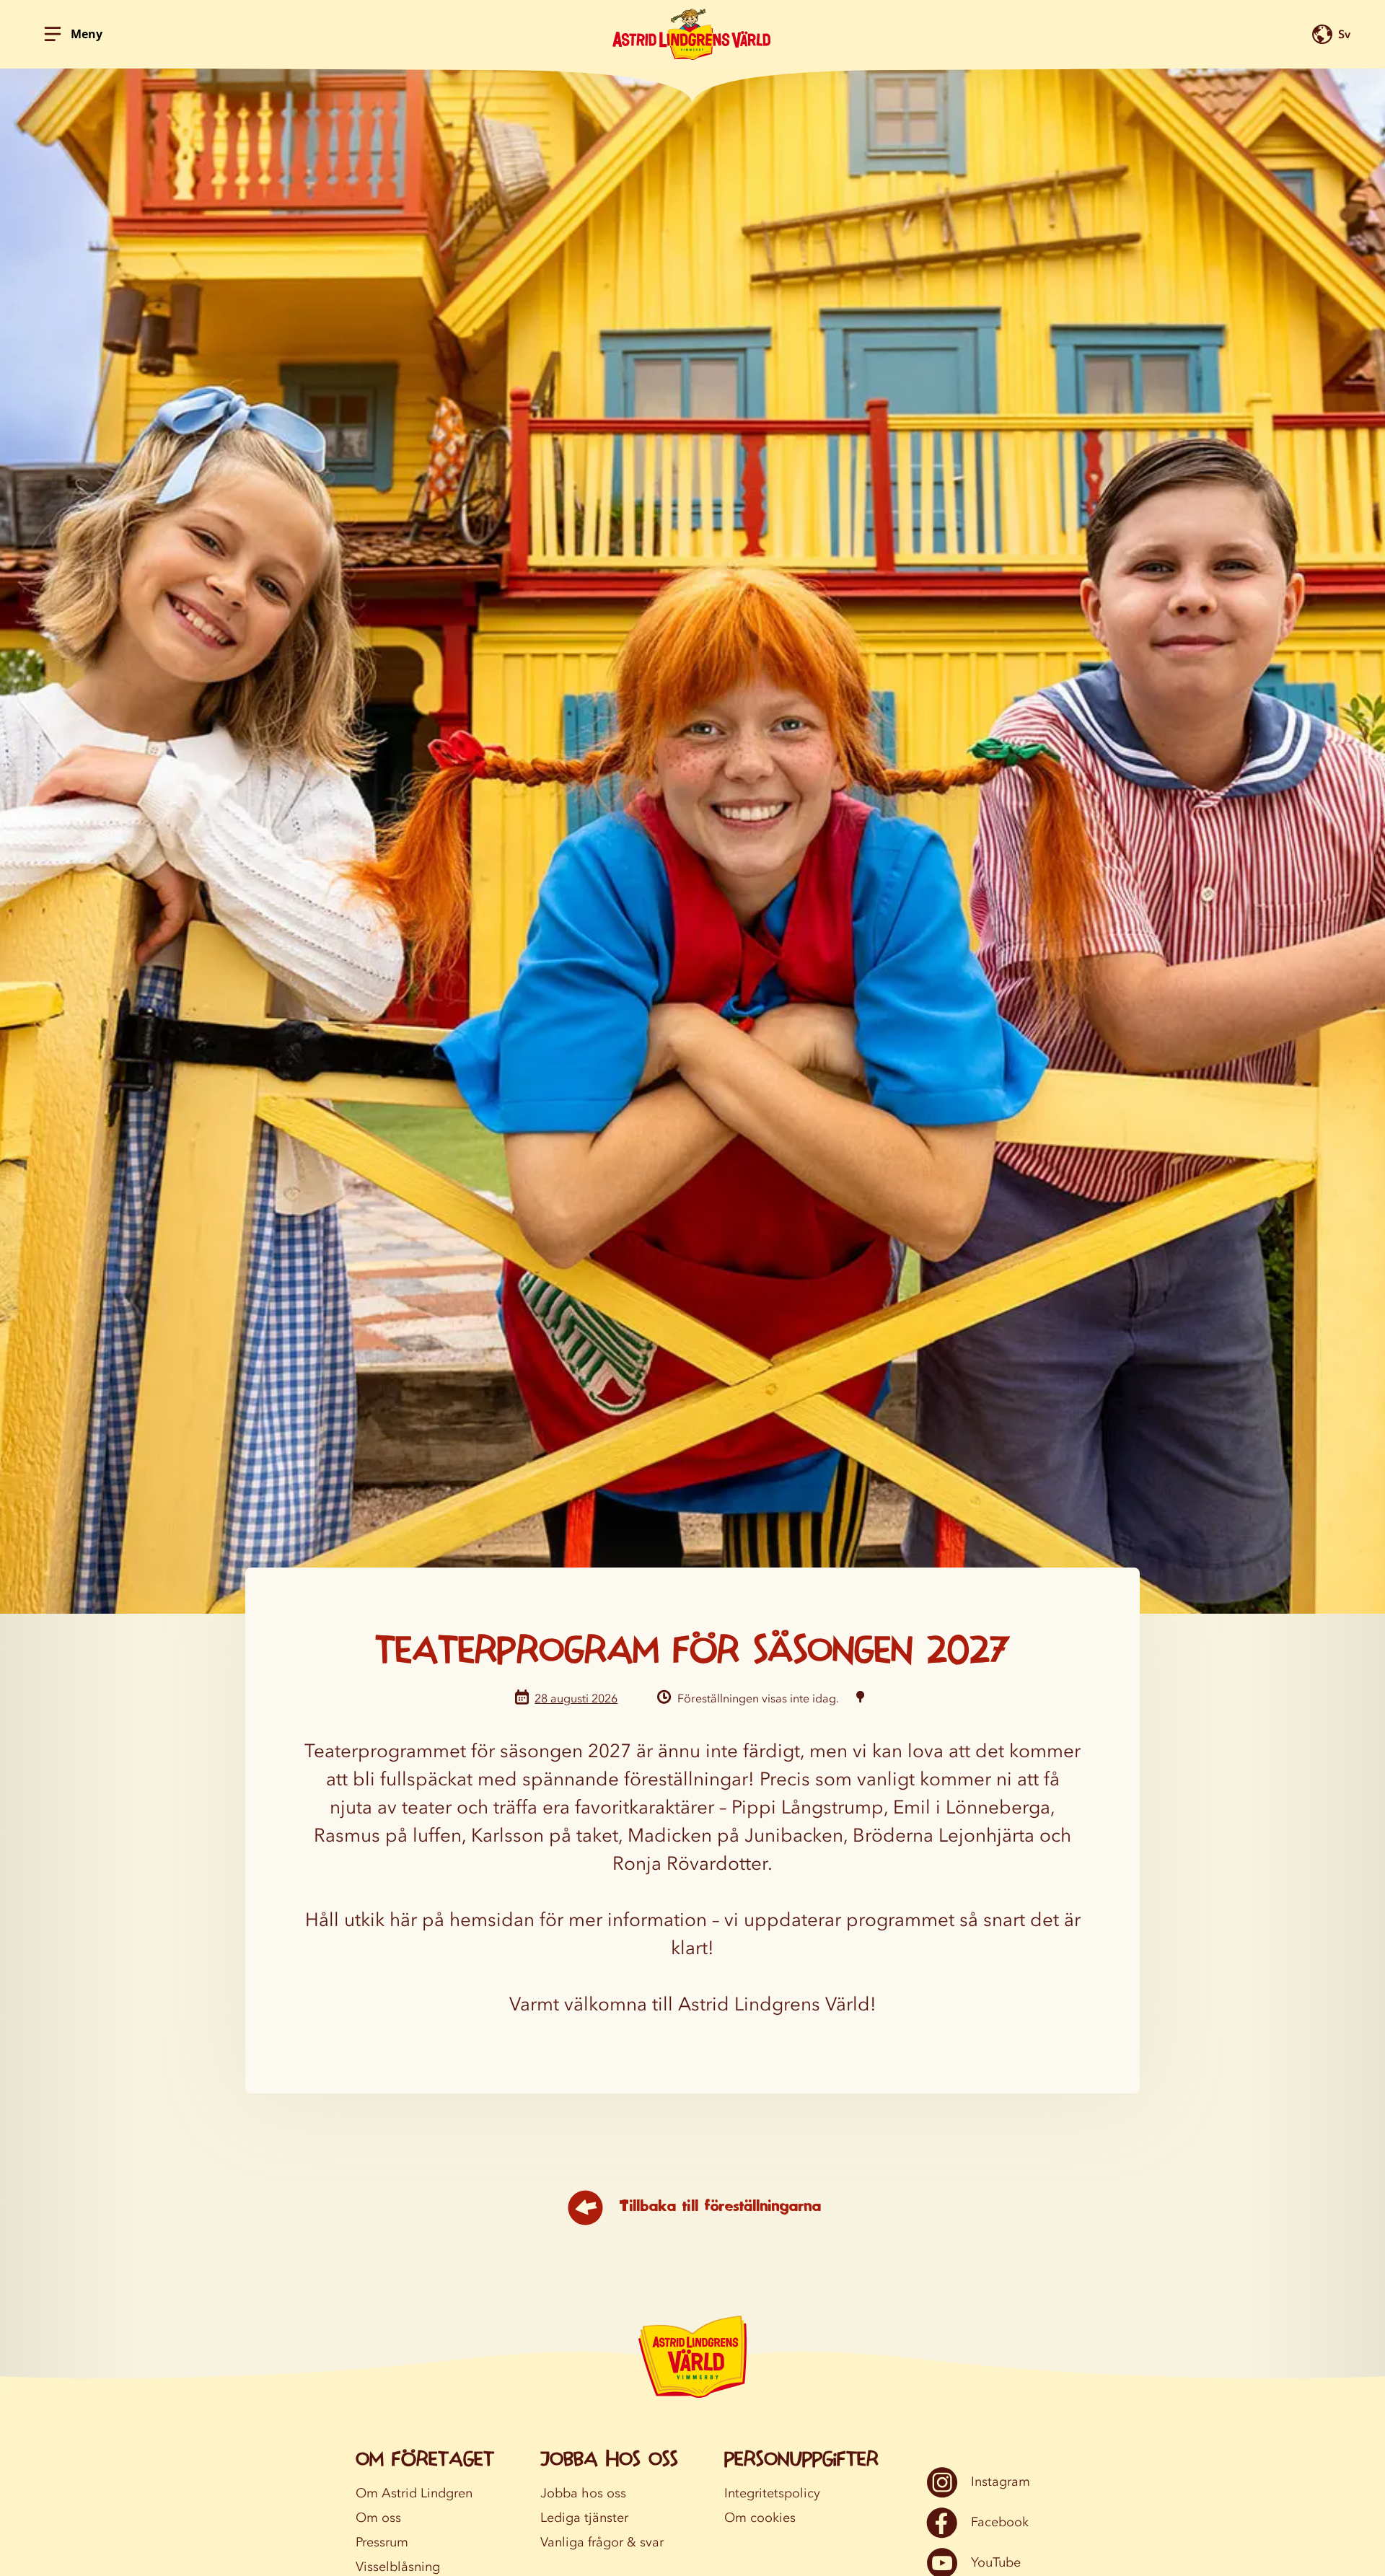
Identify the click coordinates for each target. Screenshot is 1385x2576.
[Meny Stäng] (53, 34)
